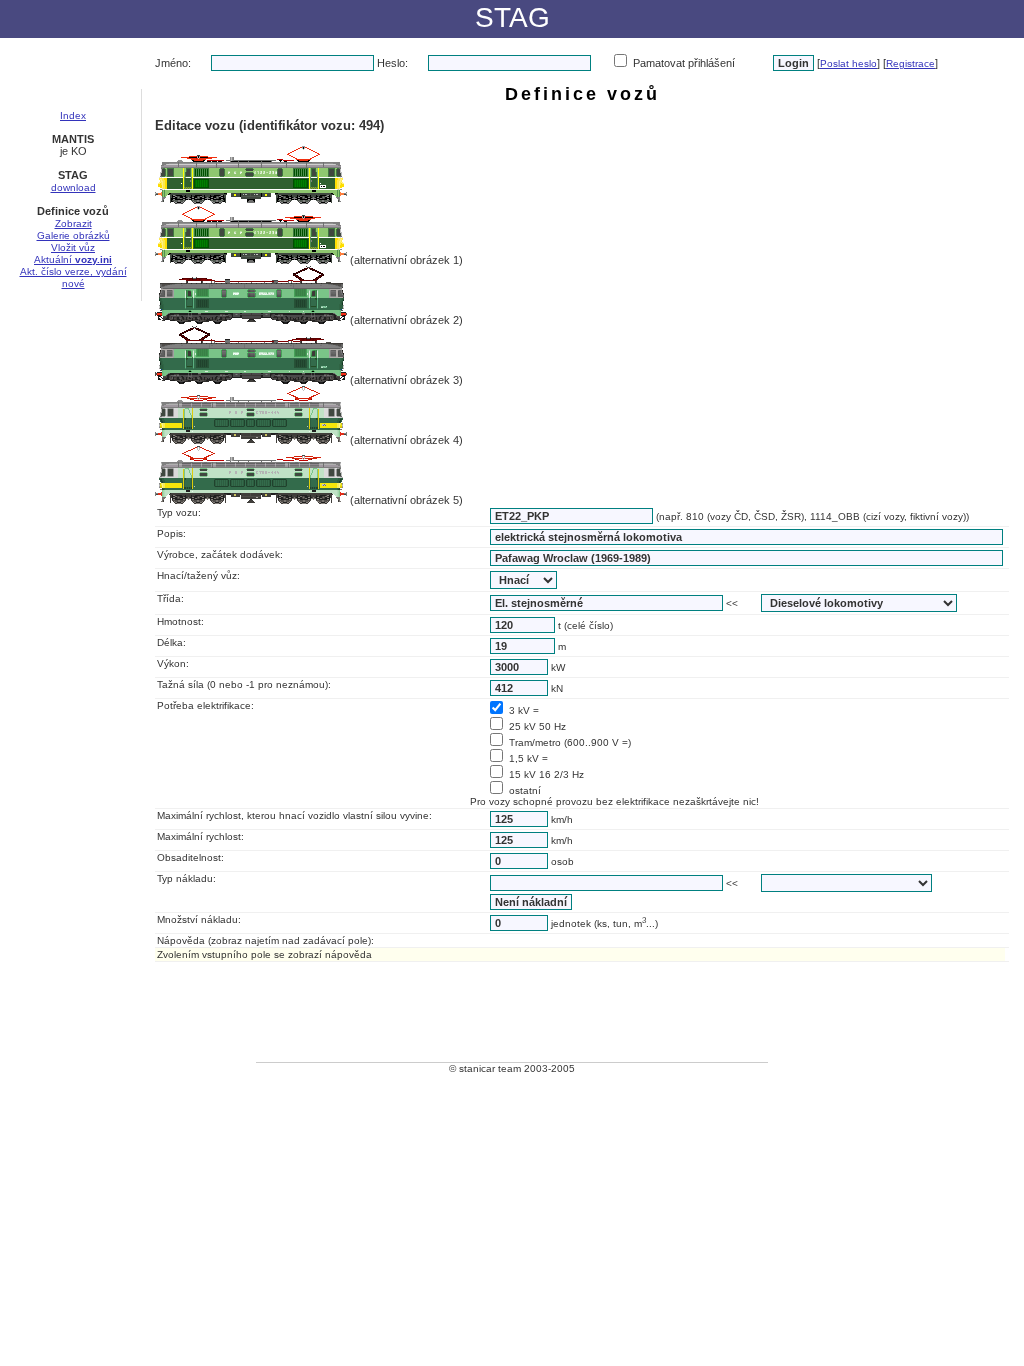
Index (73, 115)
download (73, 187)
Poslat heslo (848, 63)
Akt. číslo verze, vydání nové (73, 277)
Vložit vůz (73, 247)
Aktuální (73, 259)
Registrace (910, 63)
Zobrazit (73, 223)
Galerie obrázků (73, 235)
